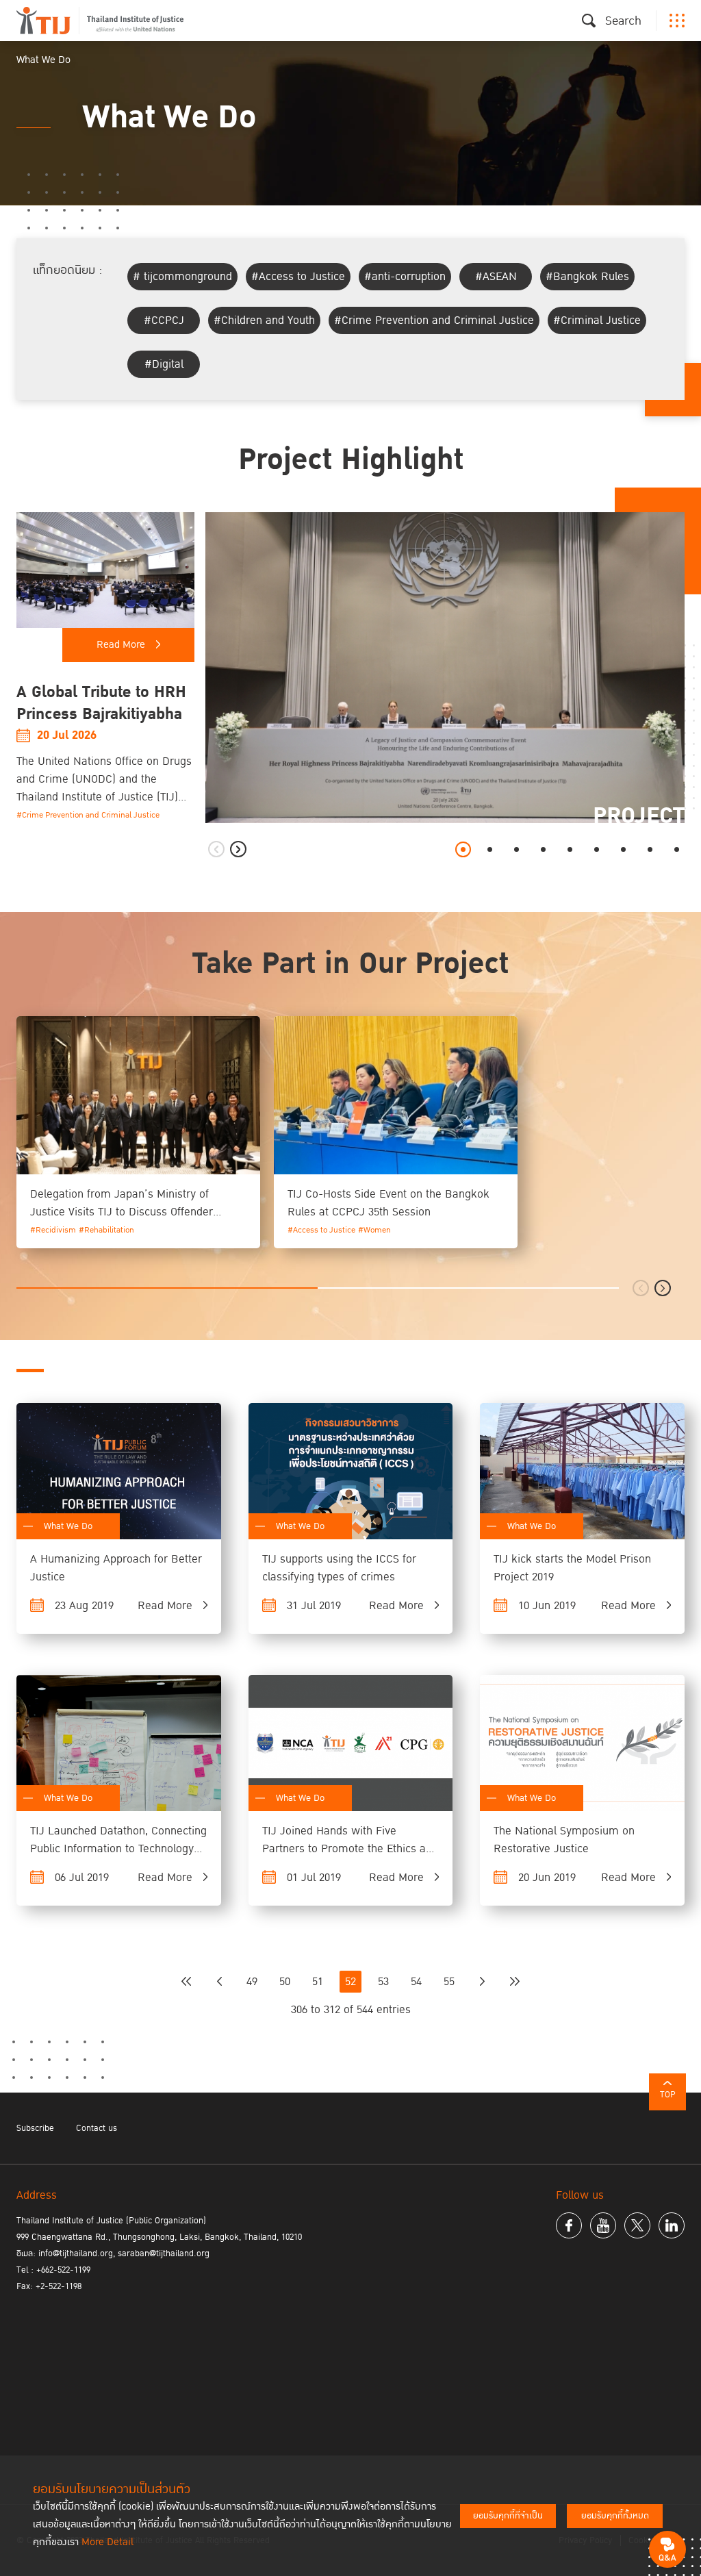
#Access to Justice (298, 277)
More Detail (107, 2542)
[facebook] (569, 2225)
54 (416, 1982)
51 (318, 1982)
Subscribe (35, 2128)
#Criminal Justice (597, 320)
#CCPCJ (164, 320)
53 (383, 1982)
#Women (374, 1230)
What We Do (68, 1526)
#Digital (164, 364)
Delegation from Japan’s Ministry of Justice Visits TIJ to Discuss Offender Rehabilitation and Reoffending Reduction (134, 1212)
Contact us (97, 2128)
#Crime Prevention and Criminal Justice (434, 320)
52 (350, 1982)
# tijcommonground (182, 277)
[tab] (463, 849)
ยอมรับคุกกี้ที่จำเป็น (508, 2516)
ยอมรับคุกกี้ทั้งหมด (615, 2516)
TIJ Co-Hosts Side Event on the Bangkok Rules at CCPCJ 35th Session (388, 1203)
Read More (121, 645)
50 (285, 1982)
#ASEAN (496, 277)
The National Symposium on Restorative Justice (564, 1840)
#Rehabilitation (106, 1230)
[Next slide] (238, 849)
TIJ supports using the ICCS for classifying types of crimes (339, 1568)
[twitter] (637, 2225)
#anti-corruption (405, 277)
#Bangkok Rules (587, 277)
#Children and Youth (264, 320)
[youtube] (603, 2225)
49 (252, 1982)
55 (449, 1982)
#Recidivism (53, 1230)
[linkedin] (672, 2225)
